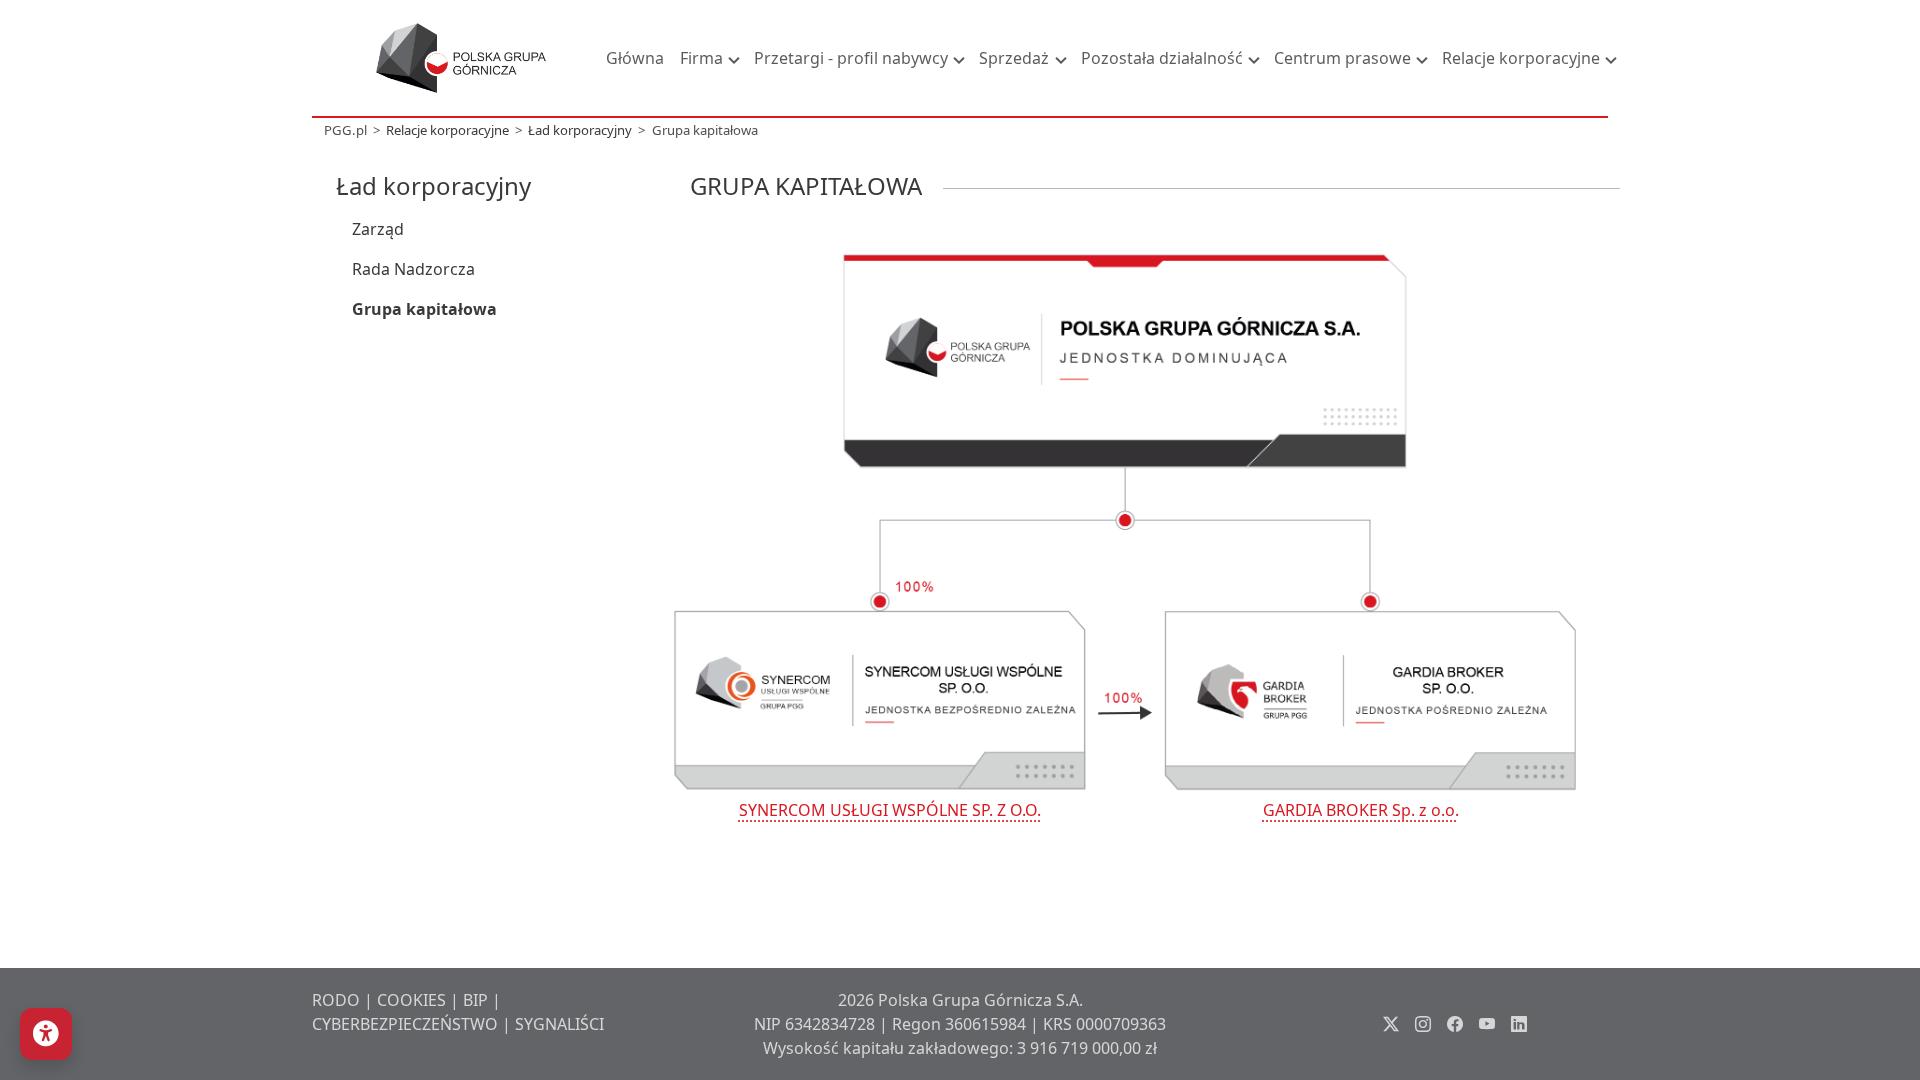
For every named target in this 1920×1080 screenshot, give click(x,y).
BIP (475, 1000)
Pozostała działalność (1162, 58)
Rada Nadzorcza (413, 269)
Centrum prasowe (1342, 58)
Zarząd (378, 229)
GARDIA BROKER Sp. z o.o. (1361, 810)
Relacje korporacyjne (1521, 58)
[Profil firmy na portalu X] (1391, 1024)
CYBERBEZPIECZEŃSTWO (405, 1024)
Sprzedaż (1014, 58)
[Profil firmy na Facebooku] (1455, 1024)
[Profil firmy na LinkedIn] (1519, 1024)
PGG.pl (345, 130)
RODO (336, 1000)
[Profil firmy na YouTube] (1487, 1024)
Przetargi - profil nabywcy (851, 58)
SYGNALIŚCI (559, 1024)
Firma (701, 58)
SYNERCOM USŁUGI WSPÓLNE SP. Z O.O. (890, 810)
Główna (635, 58)
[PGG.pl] (461, 58)
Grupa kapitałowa (705, 130)
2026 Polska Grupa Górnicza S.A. (960, 1000)
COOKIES (411, 1000)
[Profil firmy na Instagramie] (1423, 1024)
